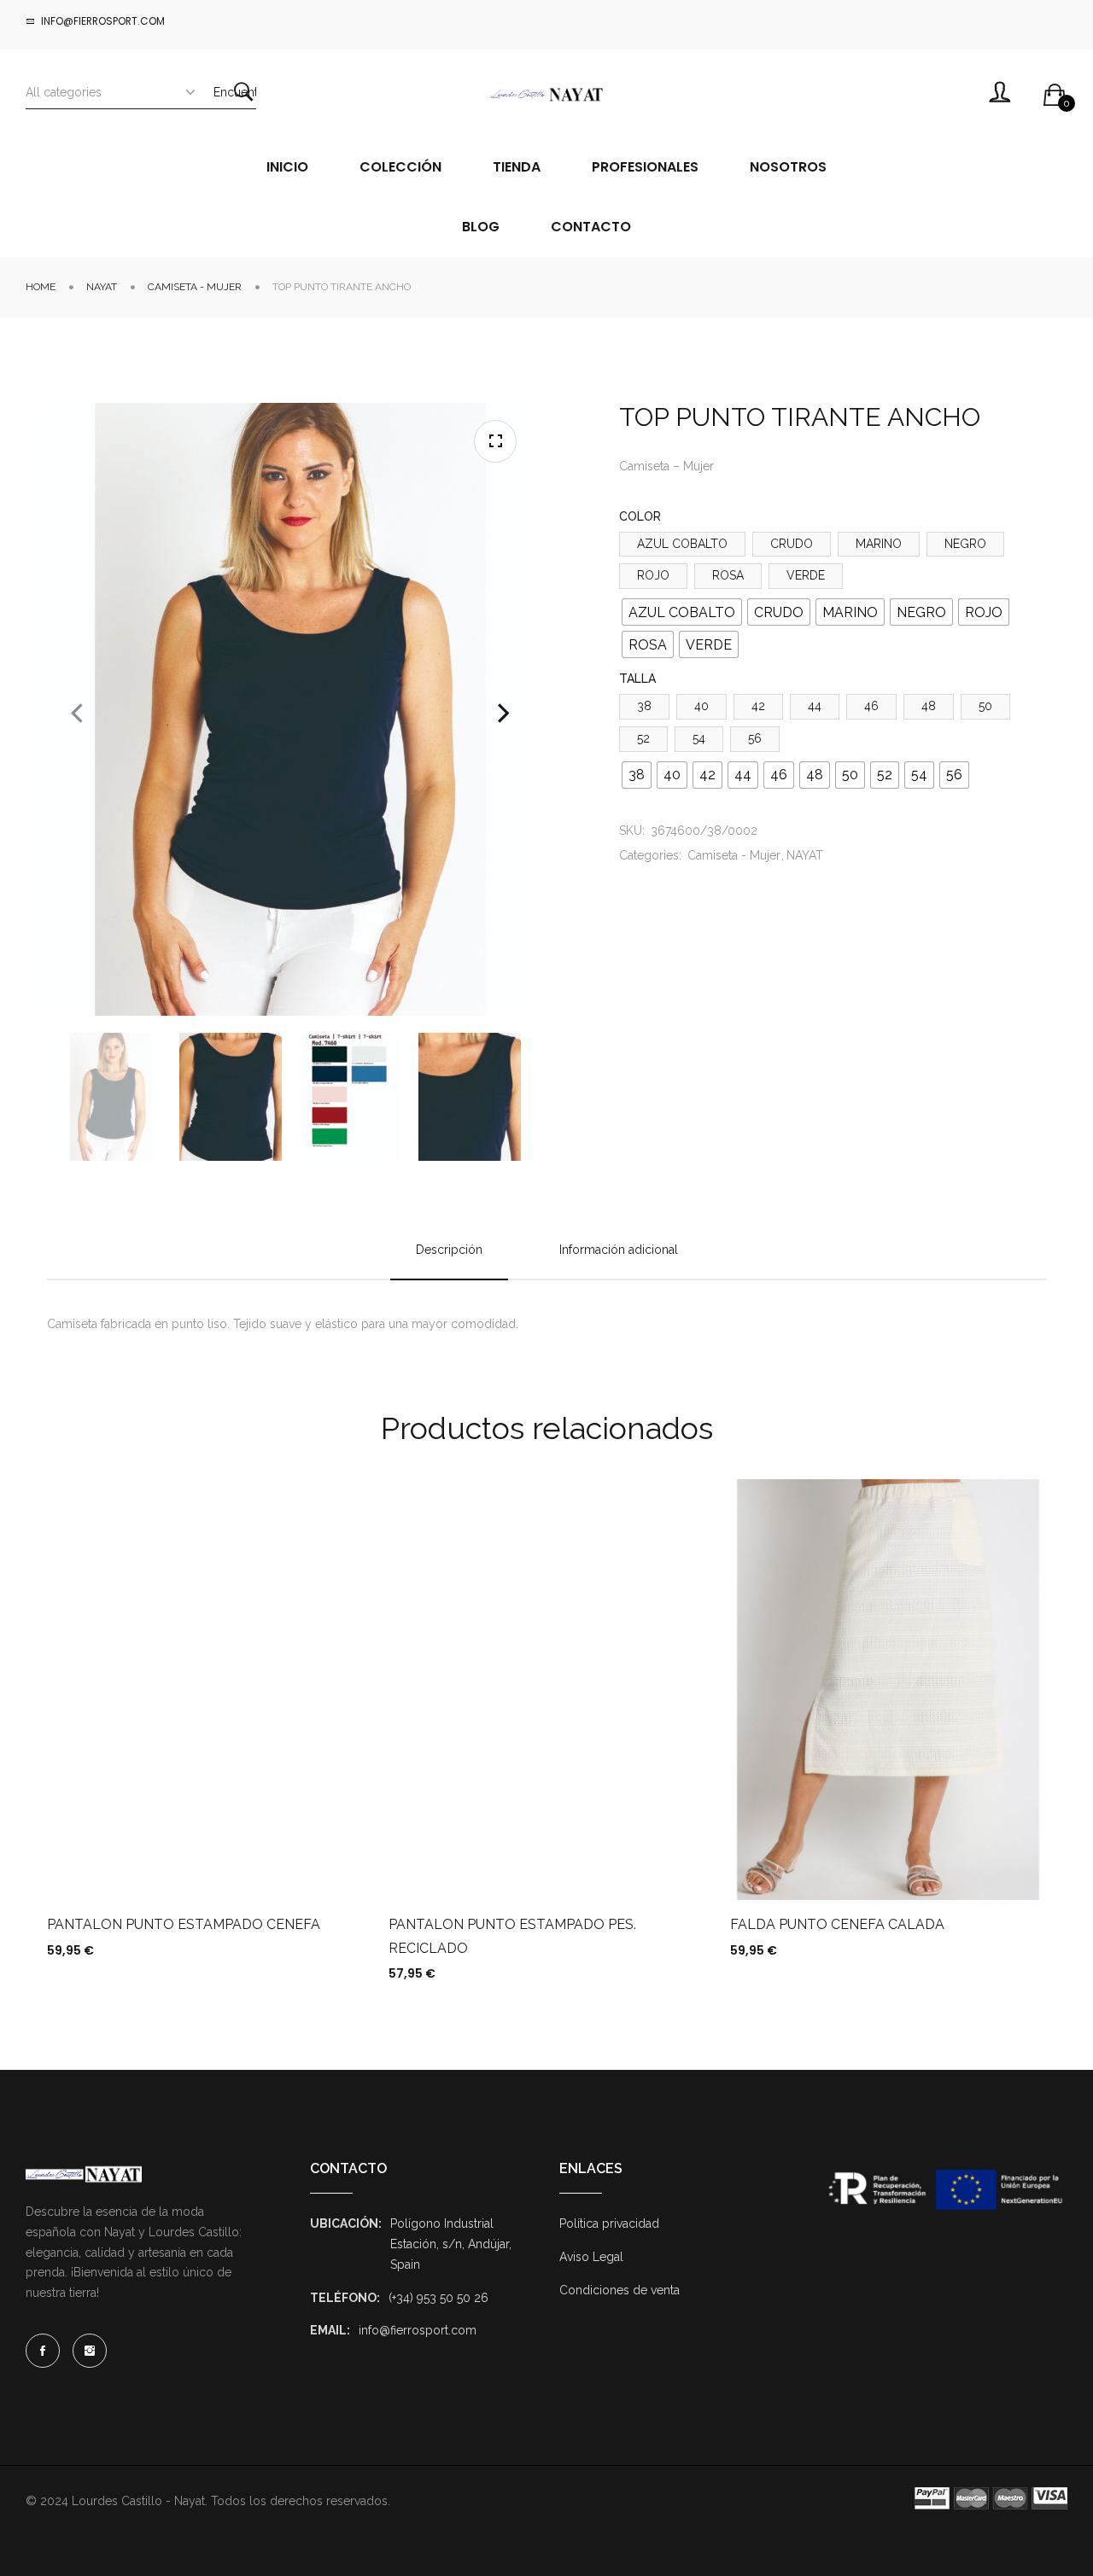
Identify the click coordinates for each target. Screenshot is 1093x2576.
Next (504, 714)
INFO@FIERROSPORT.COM (103, 21)
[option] (111, 1097)
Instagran (90, 2351)
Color (640, 516)
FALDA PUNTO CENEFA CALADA (837, 1924)
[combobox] (120, 92)
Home (41, 287)
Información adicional (619, 1250)
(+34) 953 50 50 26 (438, 2298)
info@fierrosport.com (418, 2330)
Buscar (243, 92)
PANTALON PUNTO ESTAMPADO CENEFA (184, 1924)
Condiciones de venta (620, 2290)
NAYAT (102, 287)
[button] (495, 441)
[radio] (682, 612)
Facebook (43, 2351)
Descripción (449, 1250)
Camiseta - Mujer (195, 287)
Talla (637, 679)
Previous (77, 714)
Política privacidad (609, 2223)
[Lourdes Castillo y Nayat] (546, 94)
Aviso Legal (591, 2257)
